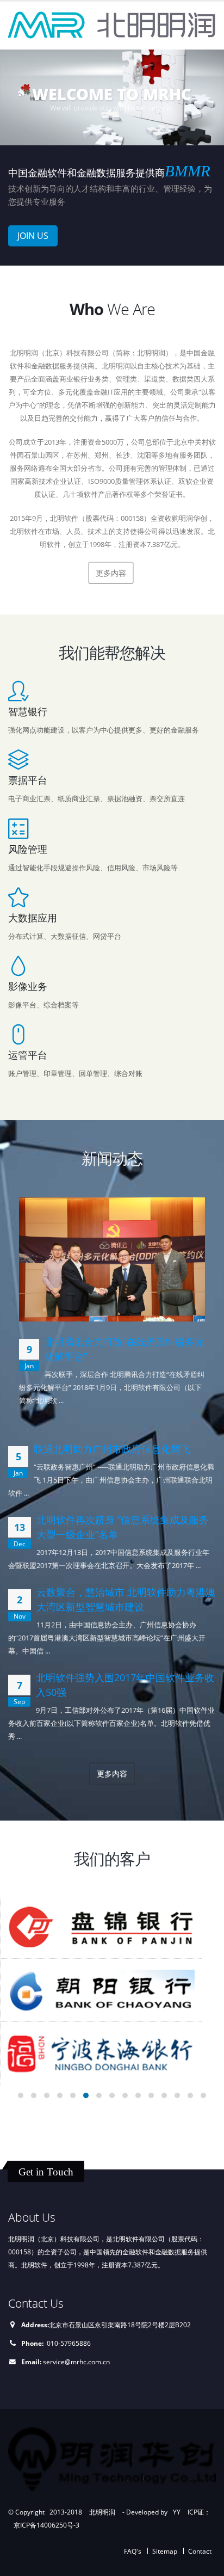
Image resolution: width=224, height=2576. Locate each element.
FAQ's (133, 2551)
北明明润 (102, 2512)
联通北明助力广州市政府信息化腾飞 (112, 1449)
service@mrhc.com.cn (76, 2362)
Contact (200, 2551)
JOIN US (33, 236)
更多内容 (112, 1773)
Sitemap (165, 2551)
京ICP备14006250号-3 (46, 2525)
